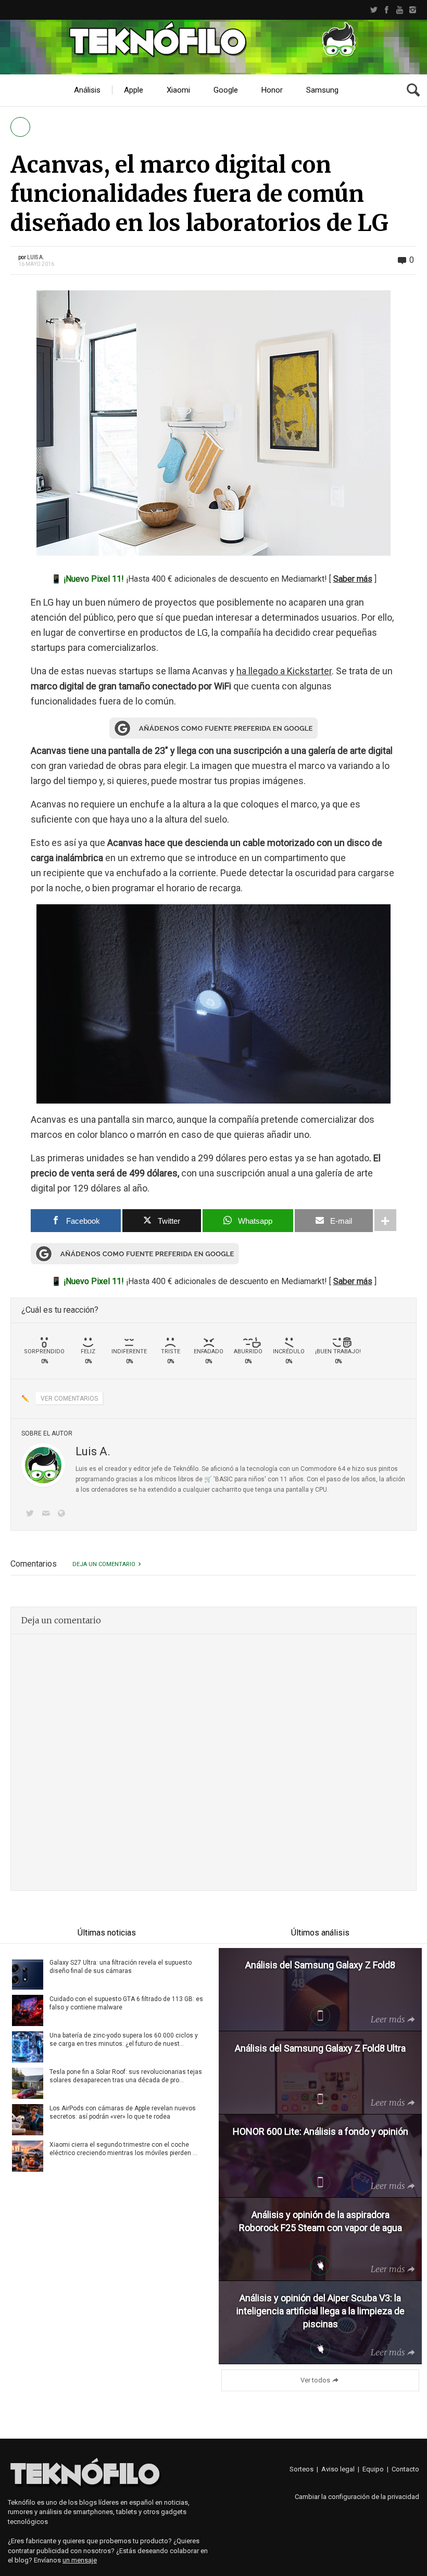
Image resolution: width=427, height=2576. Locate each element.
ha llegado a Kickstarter (284, 671)
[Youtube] (400, 10)
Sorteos (302, 2469)
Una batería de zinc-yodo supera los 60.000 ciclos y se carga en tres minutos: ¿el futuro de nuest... (124, 2040)
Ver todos (315, 2380)
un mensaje (80, 2560)
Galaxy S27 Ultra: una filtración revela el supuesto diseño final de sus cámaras (121, 1967)
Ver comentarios (69, 1399)
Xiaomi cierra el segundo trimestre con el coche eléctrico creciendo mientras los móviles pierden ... (123, 2149)
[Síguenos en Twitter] (32, 1514)
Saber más (353, 579)
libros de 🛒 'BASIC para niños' (222, 1479)
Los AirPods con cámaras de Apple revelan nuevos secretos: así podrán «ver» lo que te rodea (123, 2112)
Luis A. (36, 257)
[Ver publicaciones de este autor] (43, 1465)
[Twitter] (374, 10)
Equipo (373, 2469)
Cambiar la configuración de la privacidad (357, 2497)
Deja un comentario (104, 1564)
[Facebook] (387, 10)
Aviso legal (338, 2469)
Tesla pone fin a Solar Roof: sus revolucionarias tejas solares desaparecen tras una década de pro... (126, 2076)
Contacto (405, 2469)
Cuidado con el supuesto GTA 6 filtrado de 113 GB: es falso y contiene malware (126, 2003)
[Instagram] (413, 10)
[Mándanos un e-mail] (47, 1514)
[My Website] (64, 1514)
